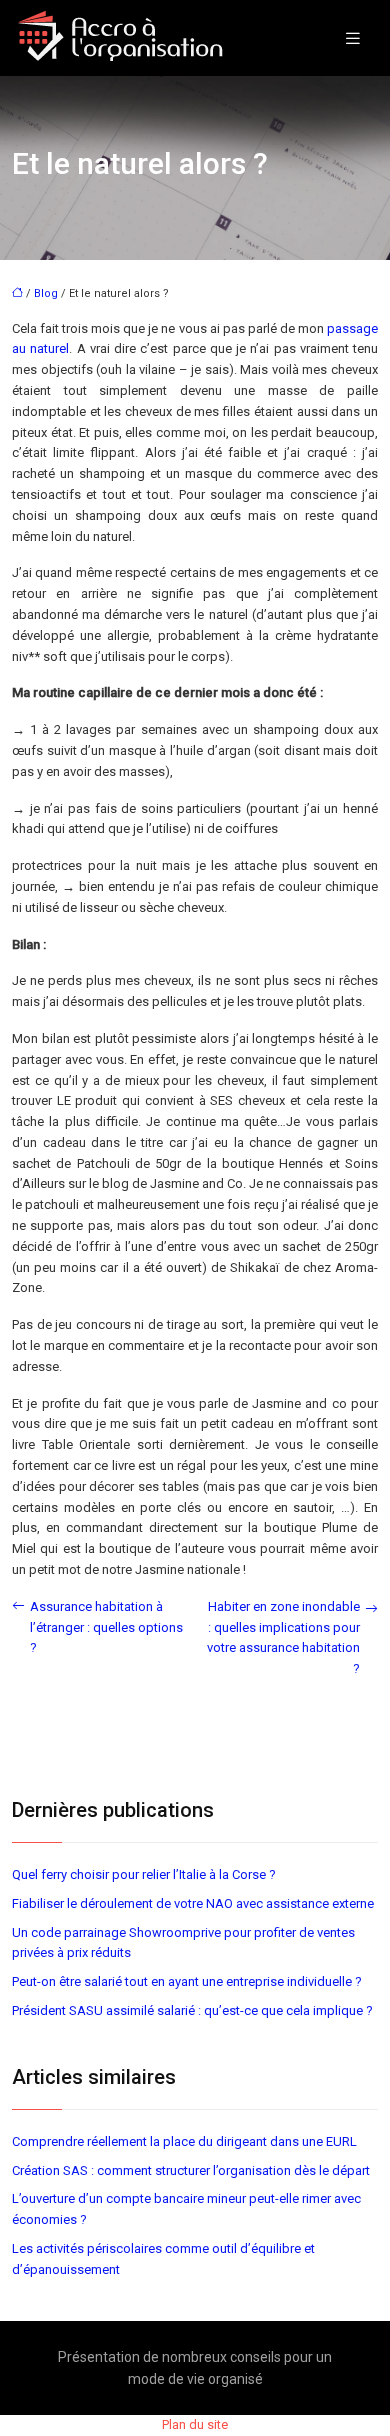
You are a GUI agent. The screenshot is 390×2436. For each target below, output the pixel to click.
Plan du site (195, 2424)
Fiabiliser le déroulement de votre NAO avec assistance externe (193, 1903)
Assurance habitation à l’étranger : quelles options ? (106, 1627)
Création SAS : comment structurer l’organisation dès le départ (191, 2170)
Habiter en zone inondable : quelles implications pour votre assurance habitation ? (283, 1637)
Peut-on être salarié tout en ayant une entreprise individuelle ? (187, 1981)
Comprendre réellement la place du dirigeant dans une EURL (184, 2141)
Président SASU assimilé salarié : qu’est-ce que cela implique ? (192, 2010)
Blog (46, 293)
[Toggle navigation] (353, 38)
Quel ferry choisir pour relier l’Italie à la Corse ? (144, 1874)
